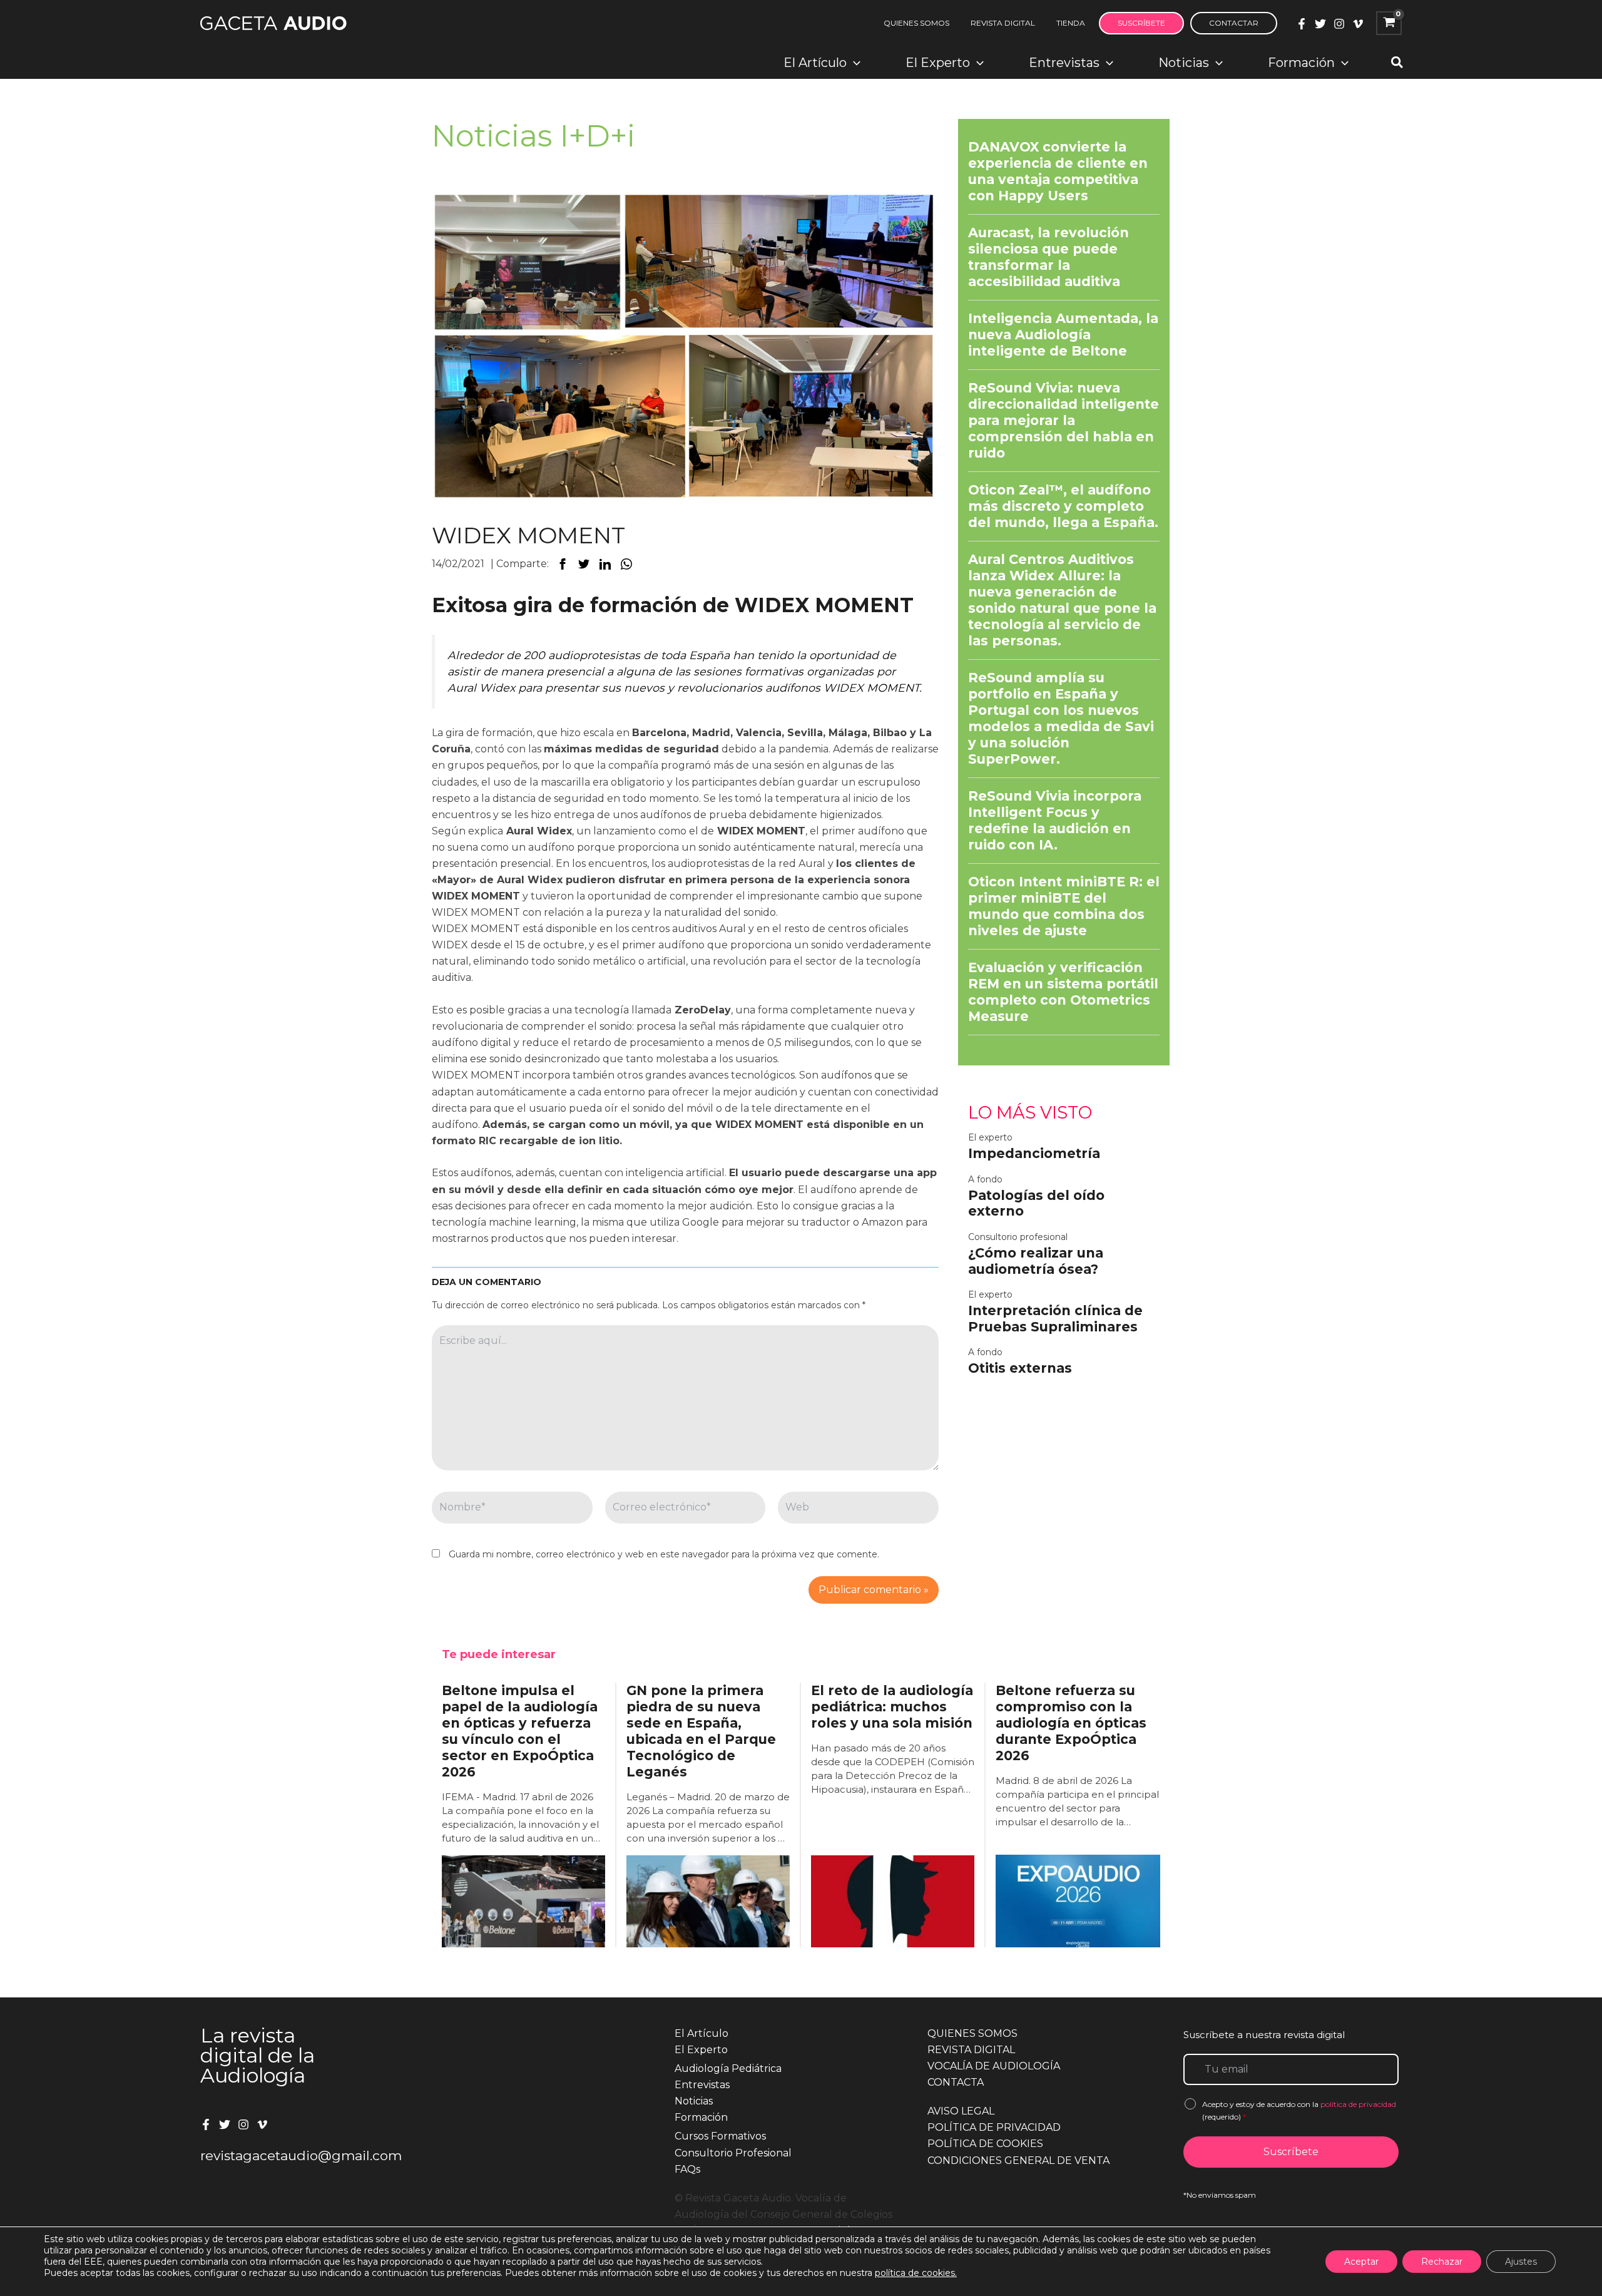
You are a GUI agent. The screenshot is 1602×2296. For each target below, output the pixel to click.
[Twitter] (1320, 24)
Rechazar (1442, 2262)
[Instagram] (1339, 24)
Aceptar (1361, 2262)
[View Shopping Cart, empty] (1389, 23)
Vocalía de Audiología (994, 2066)
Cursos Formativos (720, 2136)
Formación (701, 2117)
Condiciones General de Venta (1018, 2160)
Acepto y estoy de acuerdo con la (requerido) (1299, 2110)
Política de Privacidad (994, 2127)
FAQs (687, 2169)
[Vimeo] (1358, 24)
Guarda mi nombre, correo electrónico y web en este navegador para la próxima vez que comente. (664, 1554)
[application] (854, 63)
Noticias (694, 2101)
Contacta (956, 2082)
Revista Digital (971, 2050)
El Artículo (702, 2033)
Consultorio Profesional (733, 2153)
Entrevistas (702, 2085)
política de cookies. (916, 2273)
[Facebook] (1302, 24)
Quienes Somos (972, 2033)
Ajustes (1521, 2262)
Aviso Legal (961, 2111)
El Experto (701, 2050)
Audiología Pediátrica (728, 2068)
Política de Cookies (985, 2144)
